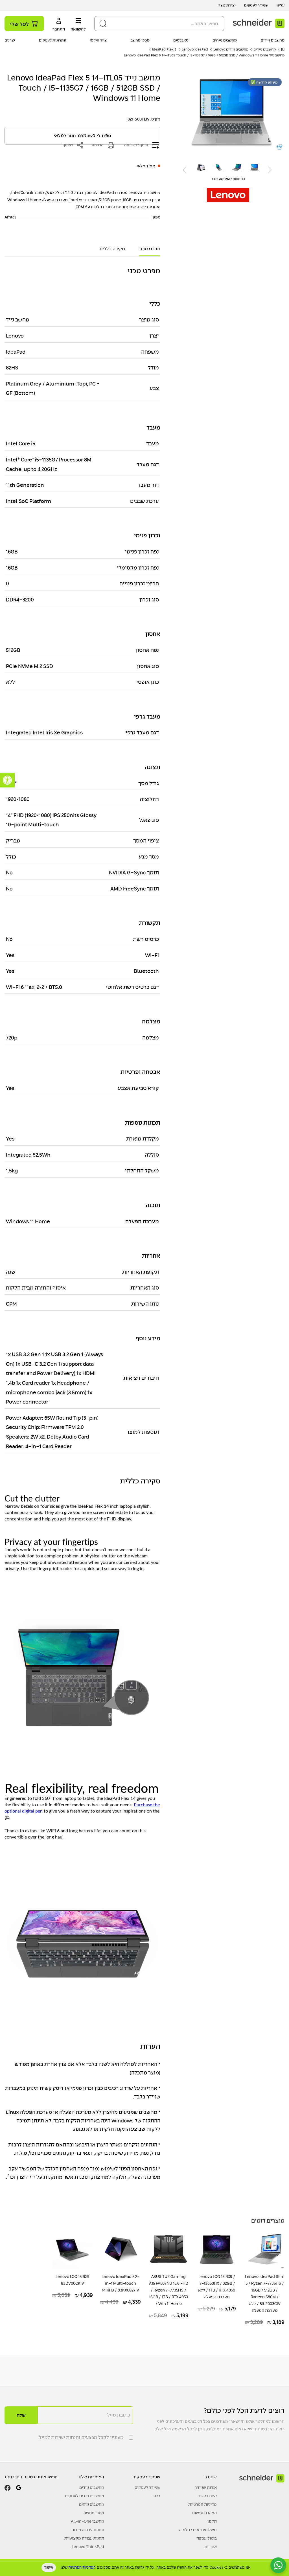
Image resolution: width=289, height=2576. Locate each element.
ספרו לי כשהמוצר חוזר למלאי (82, 136)
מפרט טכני (150, 249)
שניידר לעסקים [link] (256, 5)
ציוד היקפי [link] (98, 40)
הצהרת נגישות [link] (204, 2513)
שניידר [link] (211, 2477)
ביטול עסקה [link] (207, 2538)
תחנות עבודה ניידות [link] (88, 2530)
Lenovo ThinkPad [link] (88, 2547)
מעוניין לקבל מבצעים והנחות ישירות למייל (81, 2437)
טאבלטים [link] (181, 40)
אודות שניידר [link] (206, 2487)
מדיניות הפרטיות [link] (202, 2504)
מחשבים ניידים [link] (273, 40)
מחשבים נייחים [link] (225, 40)
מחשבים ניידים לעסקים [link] (85, 2496)
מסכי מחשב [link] (140, 40)
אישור (49, 2567)
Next (185, 170)
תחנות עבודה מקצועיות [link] (84, 2538)
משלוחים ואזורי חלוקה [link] (198, 2530)
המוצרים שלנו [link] (91, 2477)
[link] (7, 780)
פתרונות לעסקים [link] (52, 40)
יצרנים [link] (10, 40)
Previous (270, 170)
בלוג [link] (157, 2496)
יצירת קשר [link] (227, 5)
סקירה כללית (112, 249)
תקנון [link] (212, 2521)
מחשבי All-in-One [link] (87, 2521)
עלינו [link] (281, 5)
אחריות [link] (211, 2547)
